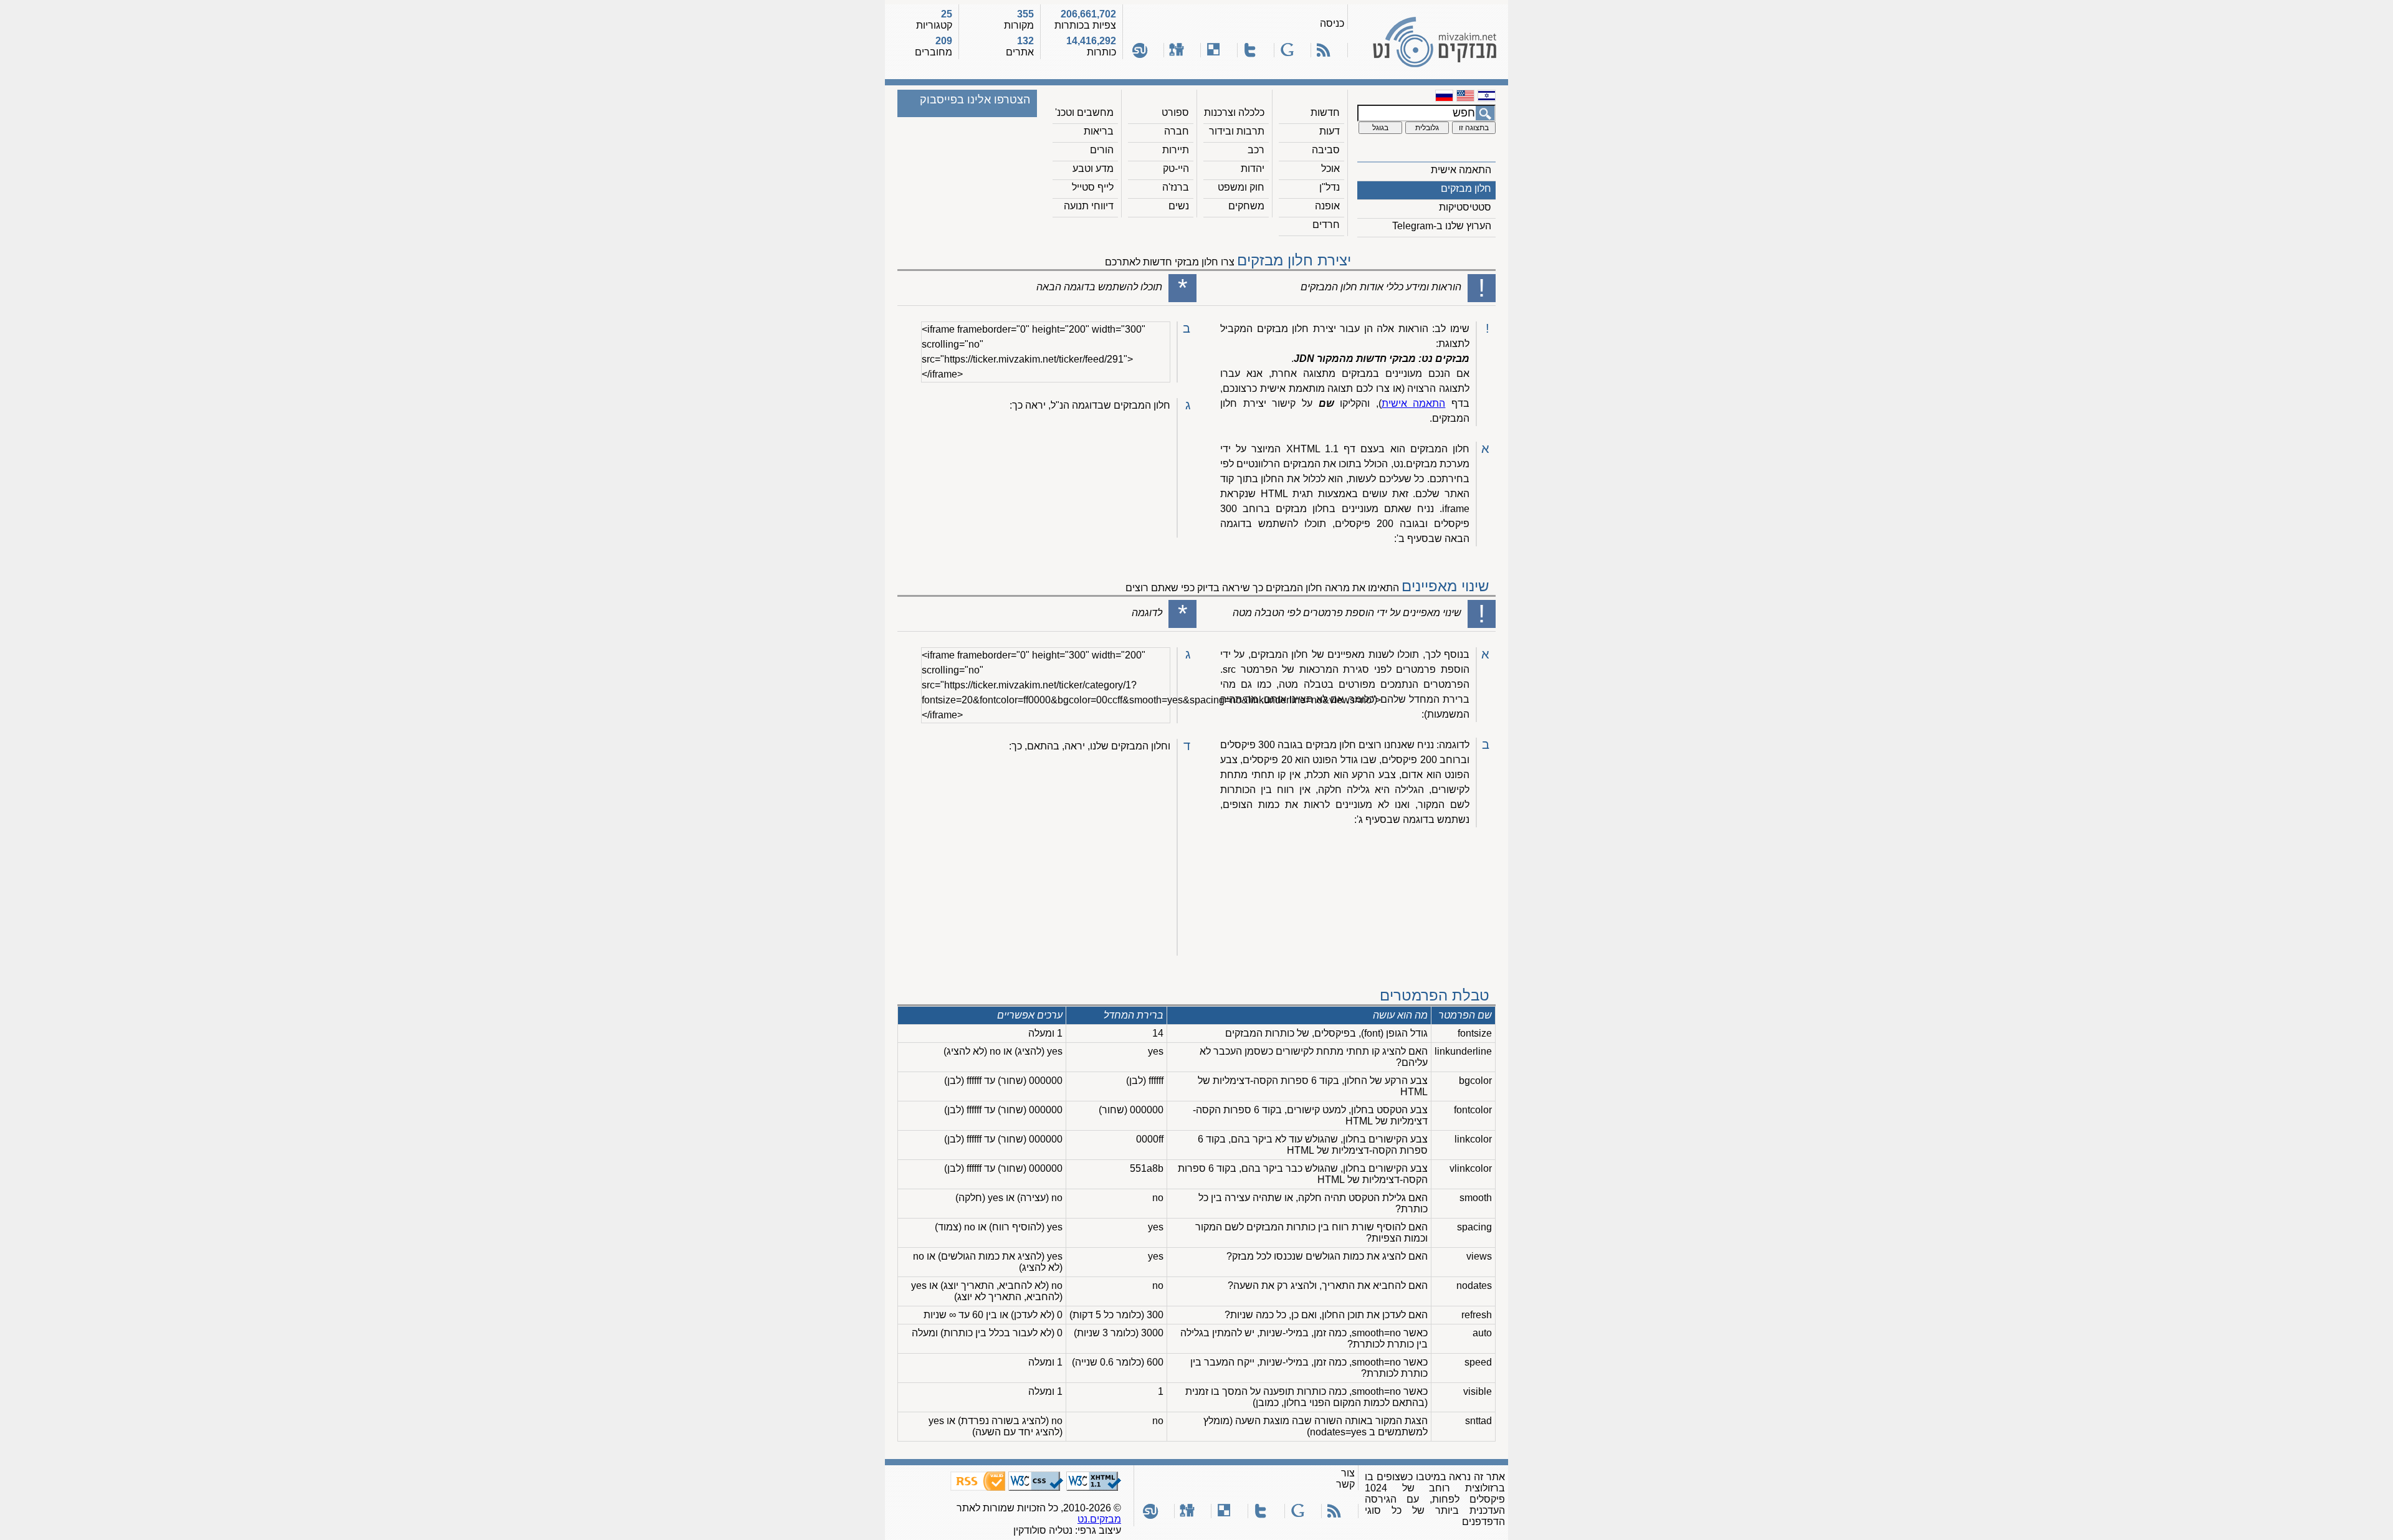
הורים (1102, 150)
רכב (1256, 150)
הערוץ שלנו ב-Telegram (1442, 226)
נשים (1179, 206)
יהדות (1253, 169)
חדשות (1325, 112)
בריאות (1099, 131)
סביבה (1326, 150)
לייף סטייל (1093, 187)
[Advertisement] (2343, 770)
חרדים (1326, 225)
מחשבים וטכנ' (1084, 112)
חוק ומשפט (1241, 187)
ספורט (1175, 112)
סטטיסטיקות (1465, 207)
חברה (1177, 131)
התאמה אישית (1461, 170)
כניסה (1332, 23)
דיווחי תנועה (1089, 206)
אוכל (1330, 169)
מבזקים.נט (1099, 1519)
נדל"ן (1330, 187)
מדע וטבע (1093, 169)
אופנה (1327, 206)
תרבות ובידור (1237, 131)
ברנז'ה (1176, 187)
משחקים (1246, 206)
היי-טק (1176, 169)
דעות (1330, 131)
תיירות (1176, 150)
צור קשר (1345, 1479)
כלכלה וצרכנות (1234, 112)
